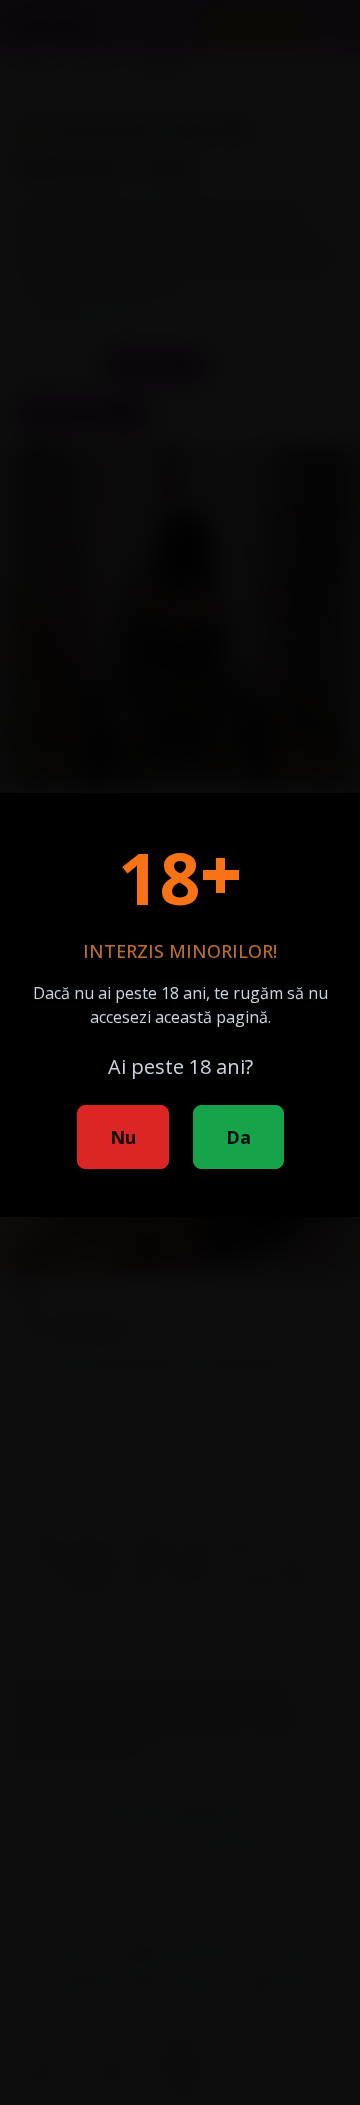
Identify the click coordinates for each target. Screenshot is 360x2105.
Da (238, 1137)
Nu (123, 1137)
